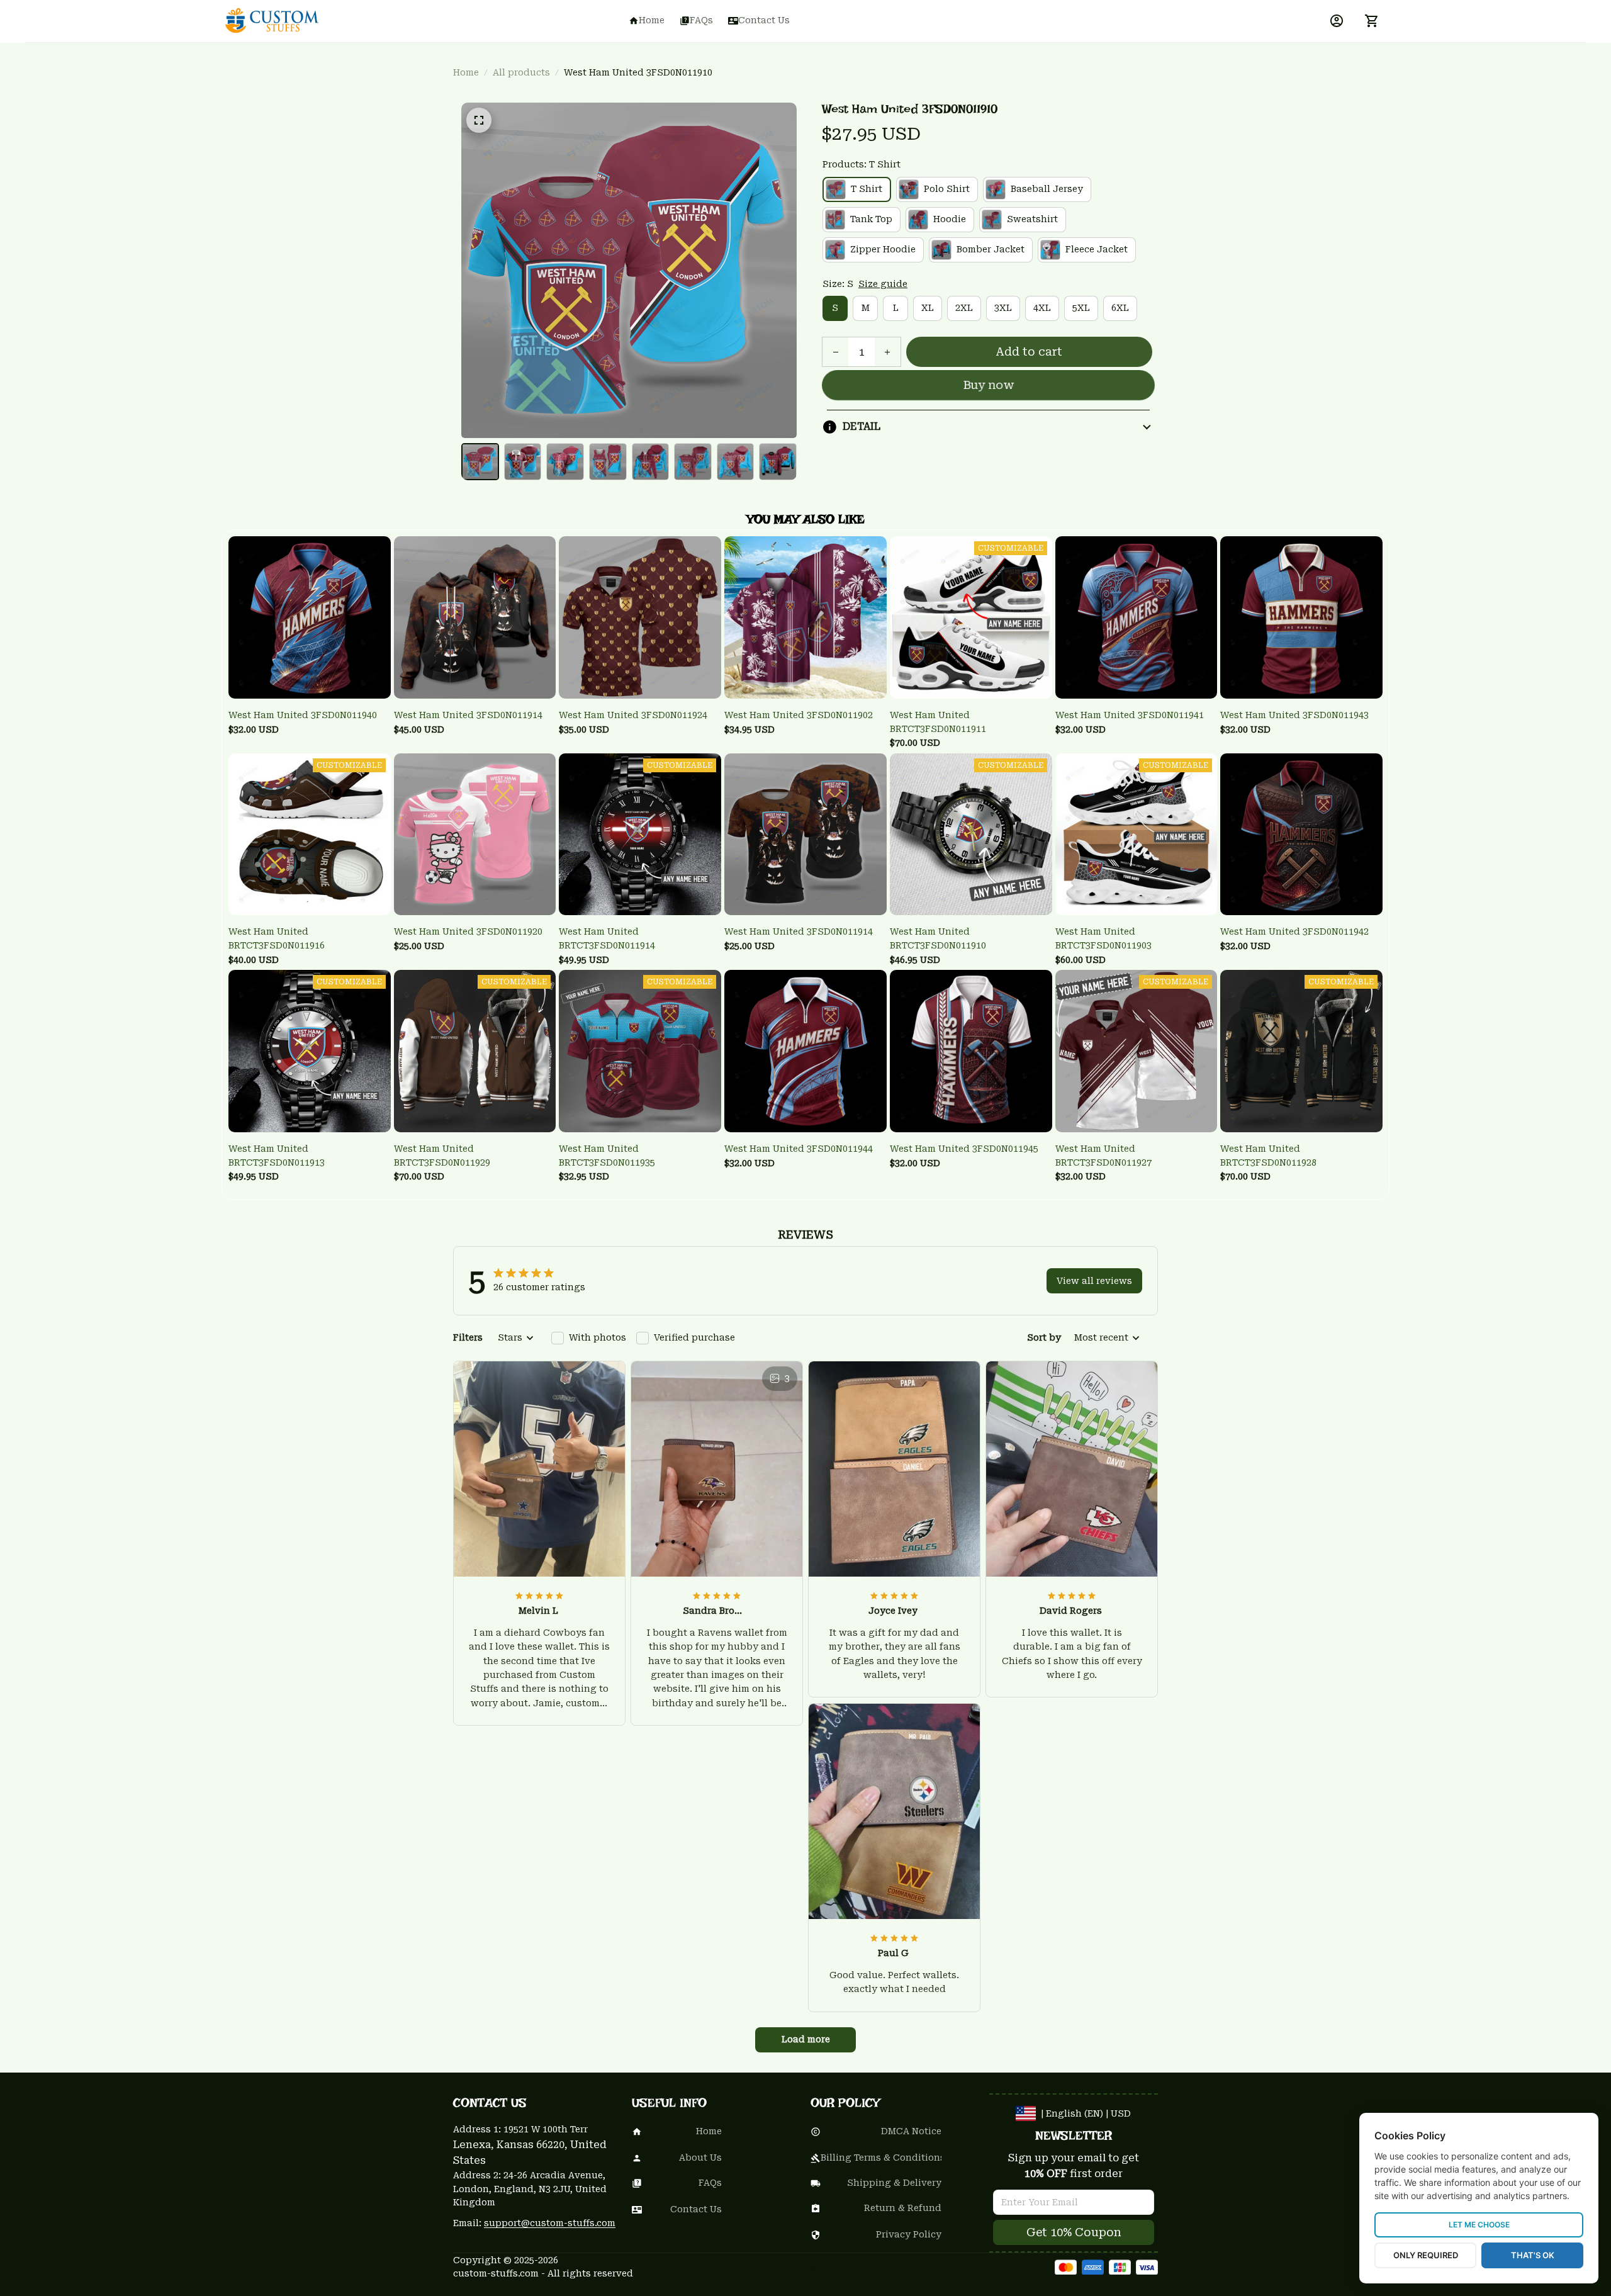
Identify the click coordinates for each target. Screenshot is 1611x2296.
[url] (550, 2224)
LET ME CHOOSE (1479, 2225)
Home (466, 72)
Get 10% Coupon (1074, 2232)
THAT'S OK (1533, 2255)
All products (521, 72)
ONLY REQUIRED (1426, 2255)
